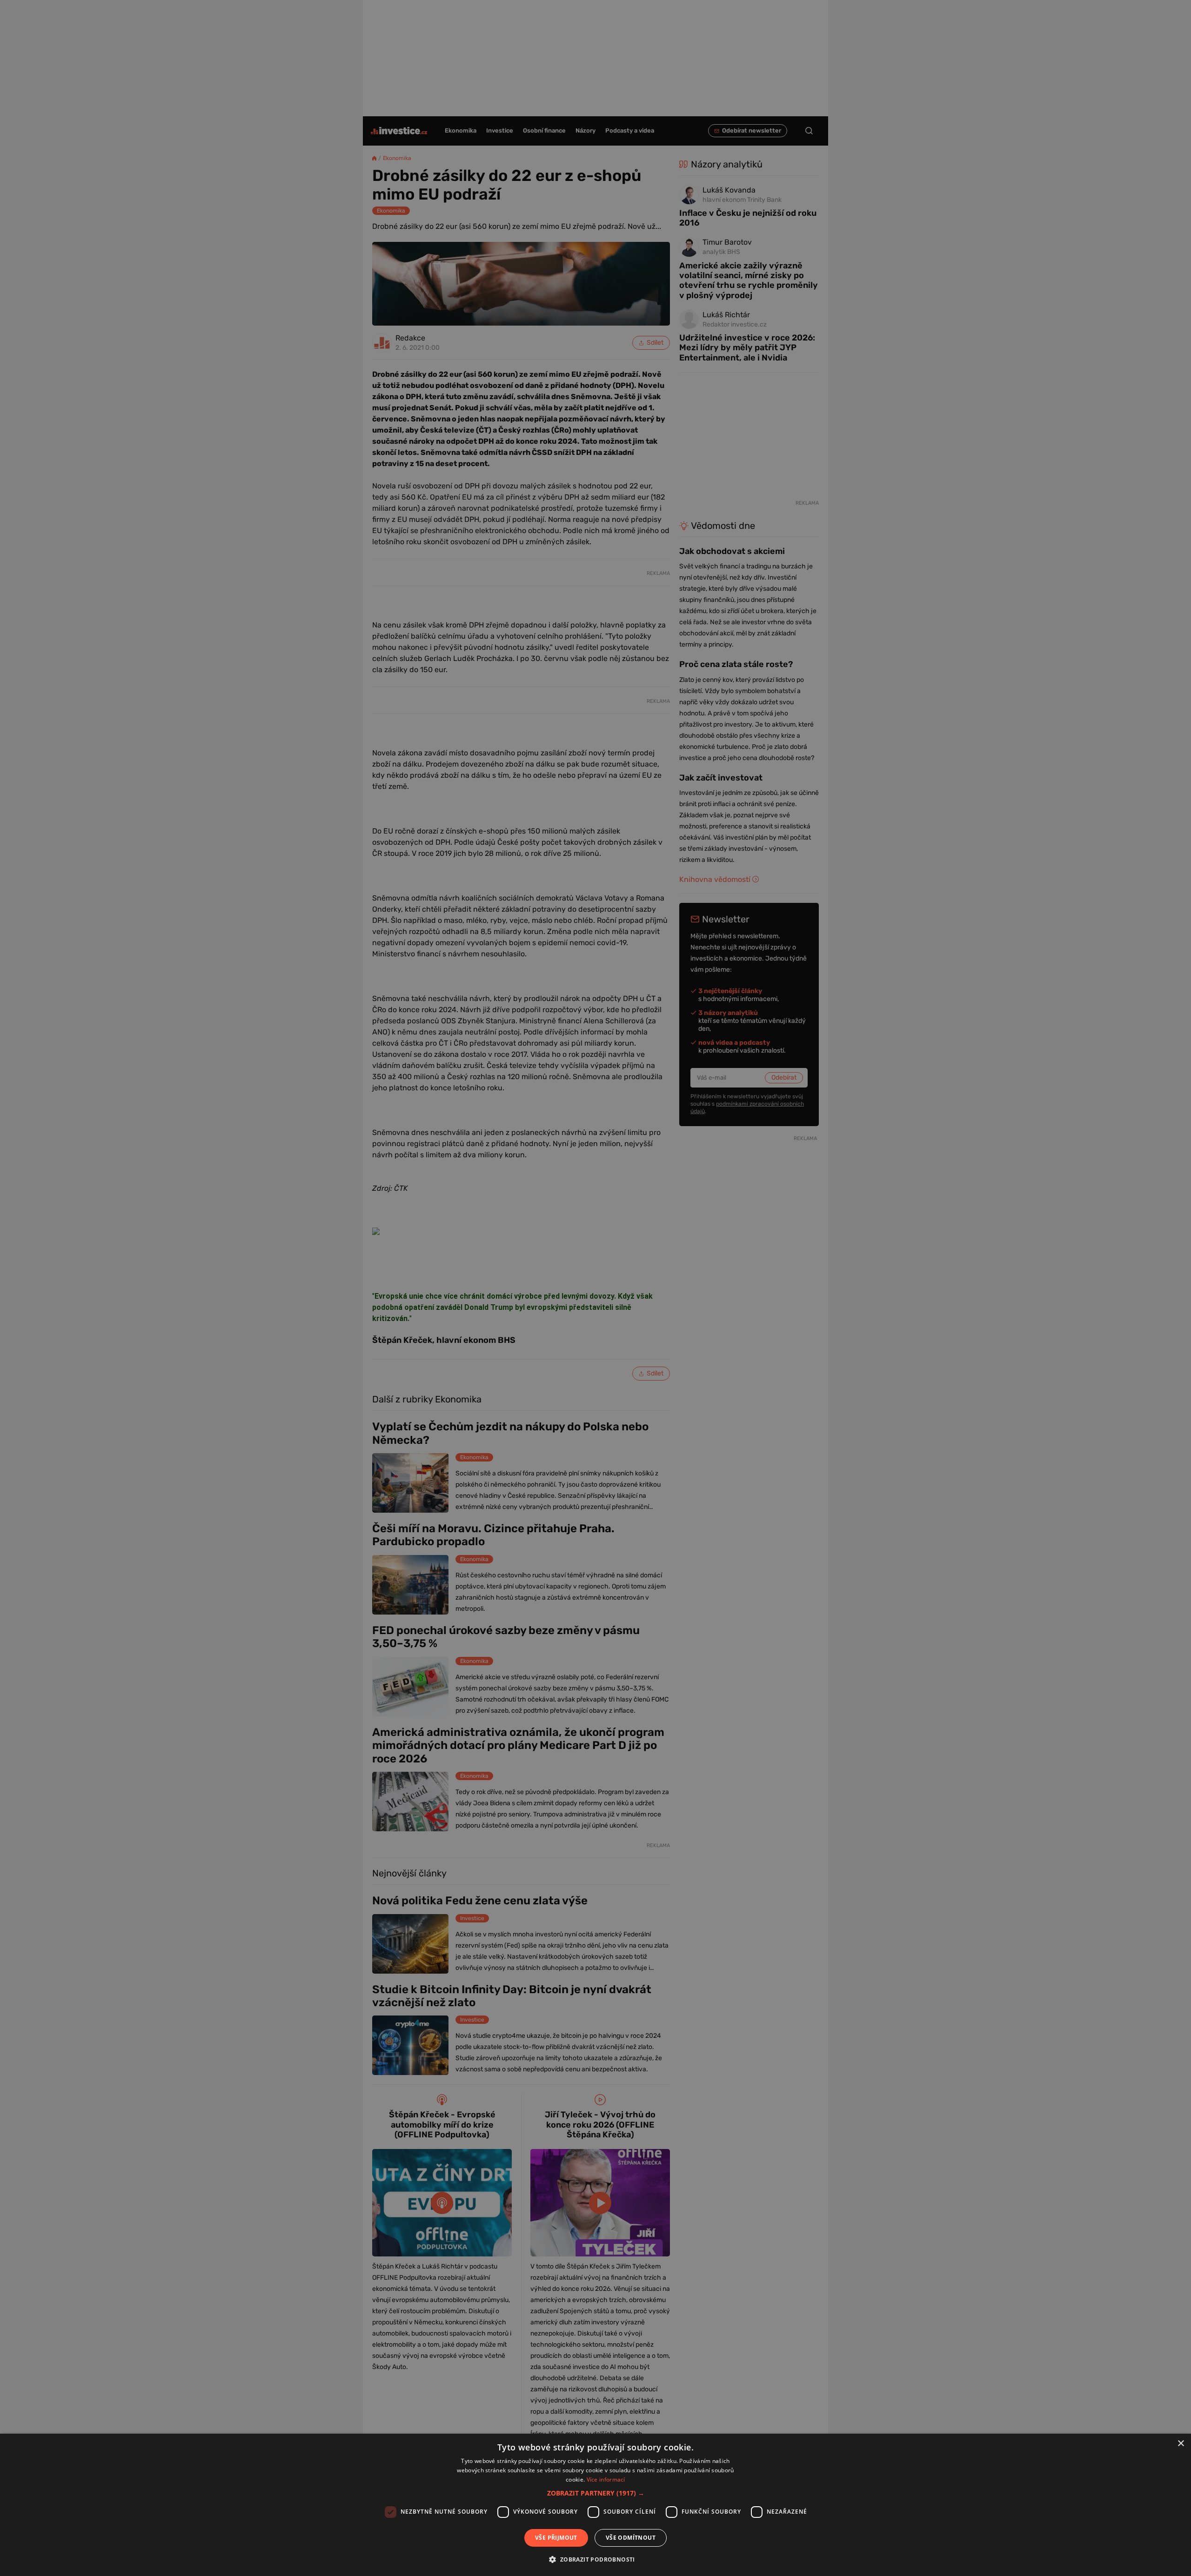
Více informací (606, 2479)
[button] (596, 2493)
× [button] (1181, 2444)
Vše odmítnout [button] (631, 2538)
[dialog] (595, 2505)
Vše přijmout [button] (556, 2538)
